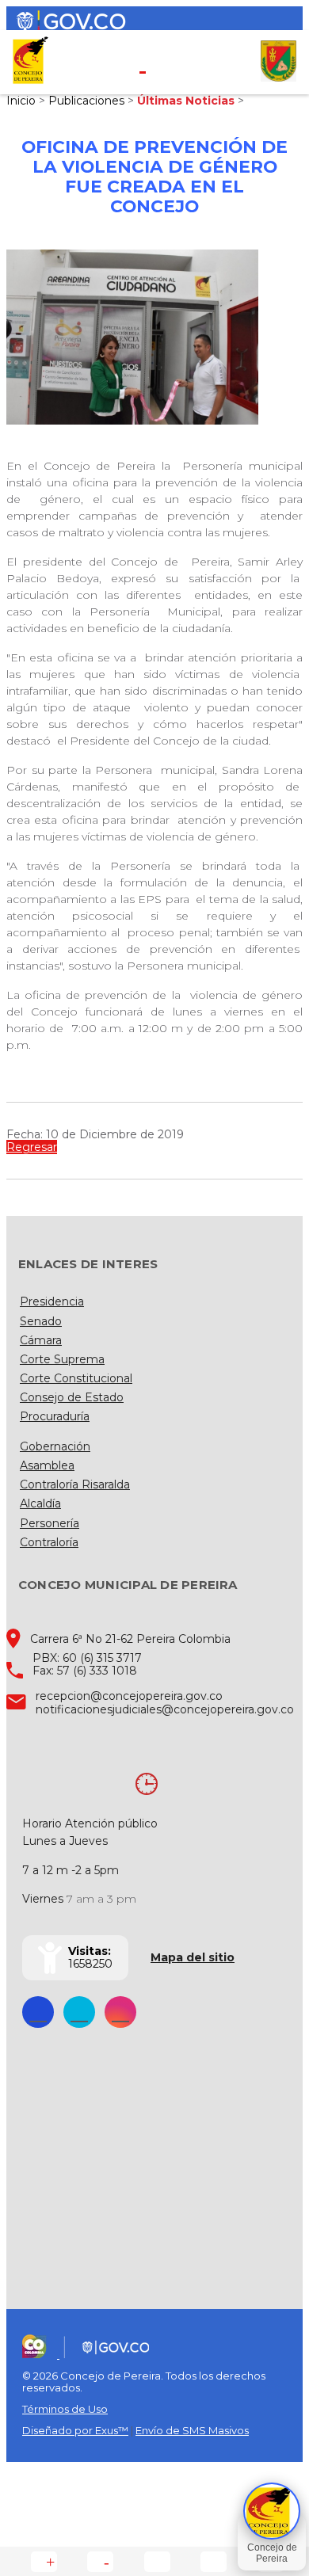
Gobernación (55, 1446)
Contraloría (49, 1542)
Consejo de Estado (72, 1397)
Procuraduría (55, 1416)
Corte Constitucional (76, 1378)
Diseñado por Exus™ (75, 2430)
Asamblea (47, 1465)
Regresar (32, 1147)
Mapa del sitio (193, 1957)
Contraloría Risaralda (75, 1484)
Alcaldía (40, 1503)
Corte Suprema (62, 1359)
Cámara (41, 1340)
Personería (50, 1523)
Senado (41, 1321)
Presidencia (52, 1301)
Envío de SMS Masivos (192, 2430)
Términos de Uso (65, 2409)
